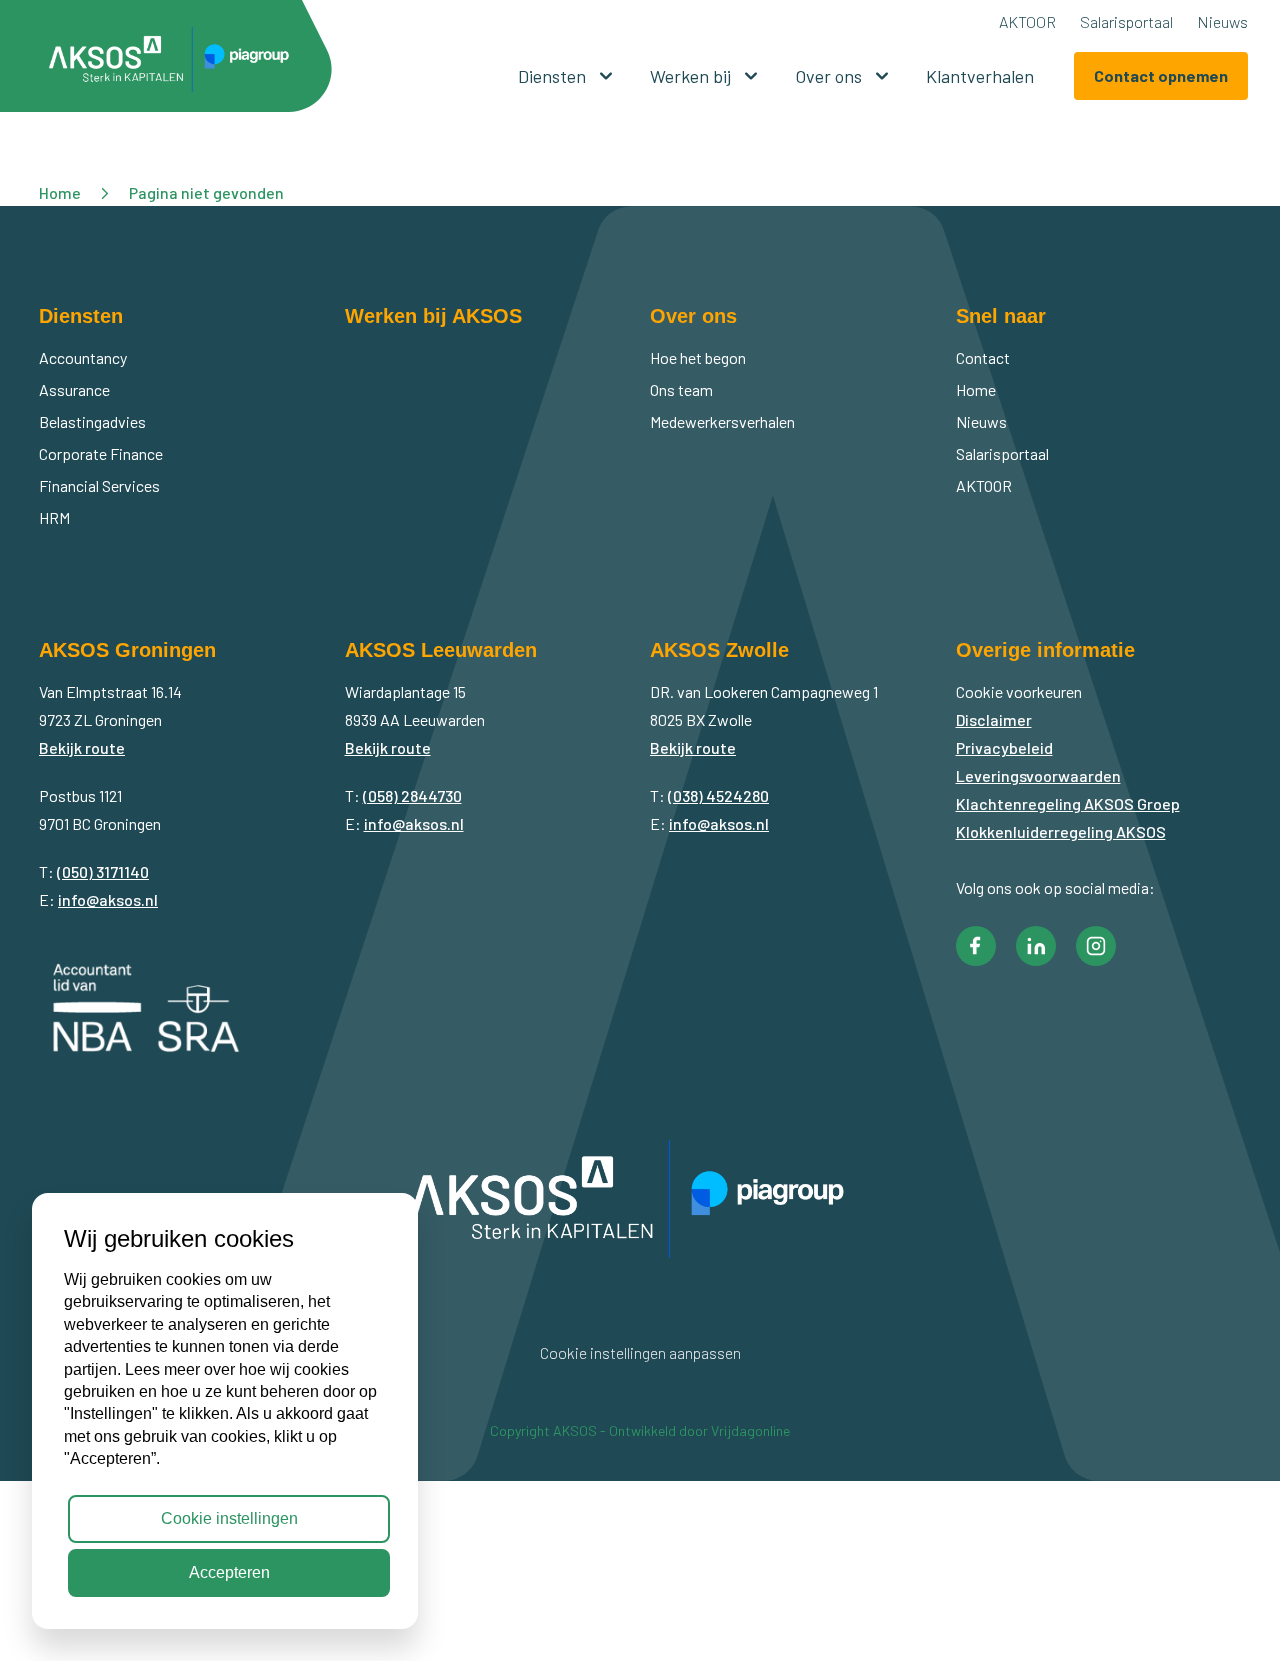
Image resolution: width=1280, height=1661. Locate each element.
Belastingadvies (92, 421)
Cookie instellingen (229, 1518)
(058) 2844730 (412, 795)
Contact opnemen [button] (1161, 75)
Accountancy (83, 357)
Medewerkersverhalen (722, 421)
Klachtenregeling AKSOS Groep (1068, 803)
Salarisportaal (1126, 21)
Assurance (74, 389)
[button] (176, 63)
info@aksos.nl (108, 899)
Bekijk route (82, 747)
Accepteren (229, 1572)
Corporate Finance (101, 453)
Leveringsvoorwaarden (1038, 775)
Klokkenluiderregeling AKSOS (1061, 831)
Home (976, 389)
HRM (54, 517)
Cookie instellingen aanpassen (640, 1352)
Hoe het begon (698, 357)
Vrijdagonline (750, 1430)
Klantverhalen (980, 76)
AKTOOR (1027, 21)
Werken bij (690, 76)
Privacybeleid (1004, 747)
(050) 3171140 (103, 871)
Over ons (828, 76)
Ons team (681, 389)
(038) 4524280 (718, 795)
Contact (983, 357)
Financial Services (99, 485)
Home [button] (60, 192)
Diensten (552, 76)
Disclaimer (994, 719)
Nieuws (1222, 21)
